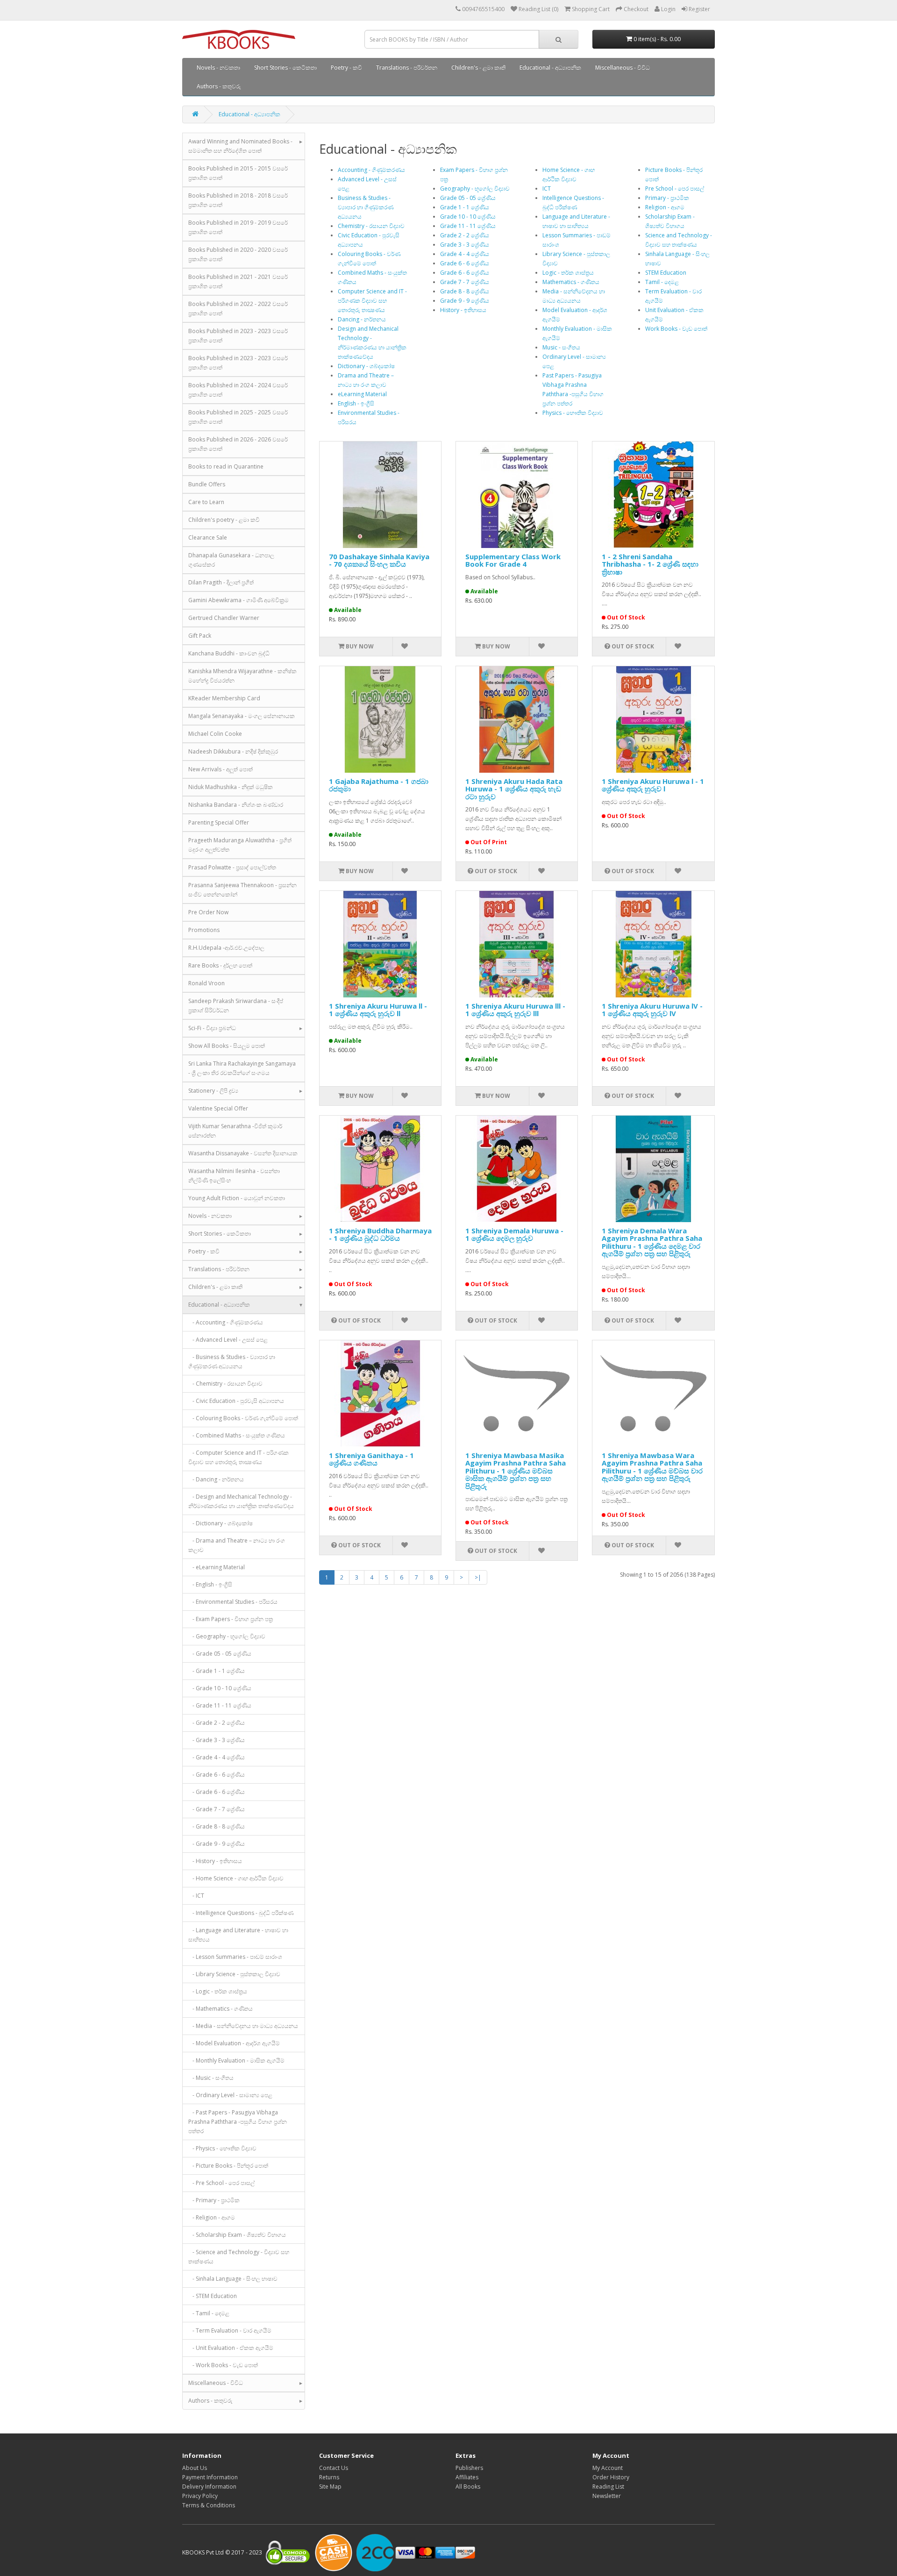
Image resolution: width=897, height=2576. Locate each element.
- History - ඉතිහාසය (215, 1861)
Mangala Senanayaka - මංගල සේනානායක (242, 716)
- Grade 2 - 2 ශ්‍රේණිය (217, 1723)
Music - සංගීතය (561, 347)
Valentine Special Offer (218, 1108)
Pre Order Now (208, 912)
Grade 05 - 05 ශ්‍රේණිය (468, 198)
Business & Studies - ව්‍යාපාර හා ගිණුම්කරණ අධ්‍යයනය (366, 207)
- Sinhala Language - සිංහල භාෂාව (233, 2279)
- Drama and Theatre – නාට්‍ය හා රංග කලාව (237, 1545)
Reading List (608, 2487)
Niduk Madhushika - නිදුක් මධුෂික (231, 787)
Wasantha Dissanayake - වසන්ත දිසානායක (243, 1153)
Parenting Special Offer (219, 822)
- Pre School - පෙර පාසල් (221, 2183)
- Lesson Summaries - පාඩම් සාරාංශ (235, 1957)
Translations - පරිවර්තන (407, 68)
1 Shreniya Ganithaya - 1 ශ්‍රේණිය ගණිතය (371, 1459)
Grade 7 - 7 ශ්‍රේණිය (465, 282)
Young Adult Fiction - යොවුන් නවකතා (237, 1198)
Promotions (204, 930)
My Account (608, 2468)
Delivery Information (209, 2487)
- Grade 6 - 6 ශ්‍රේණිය (217, 1775)
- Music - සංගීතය (211, 2078)
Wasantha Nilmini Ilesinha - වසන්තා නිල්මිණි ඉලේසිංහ (234, 1176)
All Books (468, 2487)
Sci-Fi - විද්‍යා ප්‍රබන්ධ (212, 1028)
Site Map (330, 2487)
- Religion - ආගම (212, 2217)
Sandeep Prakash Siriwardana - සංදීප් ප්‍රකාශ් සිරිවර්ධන (236, 1006)
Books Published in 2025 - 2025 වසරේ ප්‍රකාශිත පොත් (238, 417)
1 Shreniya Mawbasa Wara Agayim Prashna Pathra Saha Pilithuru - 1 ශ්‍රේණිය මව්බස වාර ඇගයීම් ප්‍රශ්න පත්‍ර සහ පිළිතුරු (652, 1467)
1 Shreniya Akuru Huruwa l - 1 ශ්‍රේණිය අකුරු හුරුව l (653, 785)
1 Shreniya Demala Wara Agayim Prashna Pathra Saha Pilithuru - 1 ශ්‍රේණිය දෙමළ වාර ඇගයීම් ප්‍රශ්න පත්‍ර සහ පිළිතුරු (652, 1242)
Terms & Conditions (209, 2505)
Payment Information (210, 2477)
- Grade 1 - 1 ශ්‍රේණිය (217, 1671)
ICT (547, 189)
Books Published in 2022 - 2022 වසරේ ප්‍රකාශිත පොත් (238, 309)
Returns (329, 2477)
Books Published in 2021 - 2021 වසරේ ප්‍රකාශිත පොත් (238, 281)
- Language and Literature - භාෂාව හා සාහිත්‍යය (238, 1935)
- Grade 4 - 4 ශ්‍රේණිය (217, 1757)
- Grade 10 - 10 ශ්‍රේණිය (220, 1688)
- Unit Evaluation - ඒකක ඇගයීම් (231, 2348)
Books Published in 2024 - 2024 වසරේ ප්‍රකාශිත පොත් (238, 390)
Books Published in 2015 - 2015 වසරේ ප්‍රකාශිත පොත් (238, 173)
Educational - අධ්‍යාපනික (550, 68)
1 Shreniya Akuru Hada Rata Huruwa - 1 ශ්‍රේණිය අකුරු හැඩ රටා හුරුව (514, 789)
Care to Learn (206, 502)
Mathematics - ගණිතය (571, 282)
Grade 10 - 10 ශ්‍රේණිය (468, 217)
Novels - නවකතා (218, 68)
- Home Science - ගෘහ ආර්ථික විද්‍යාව (236, 1878)
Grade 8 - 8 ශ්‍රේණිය (465, 291)
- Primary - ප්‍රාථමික (214, 2200)
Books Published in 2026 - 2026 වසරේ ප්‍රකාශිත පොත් (238, 444)
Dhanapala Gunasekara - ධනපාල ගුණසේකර (231, 560)
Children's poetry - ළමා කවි (224, 520)
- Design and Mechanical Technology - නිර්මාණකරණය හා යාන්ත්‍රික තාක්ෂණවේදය (241, 1501)
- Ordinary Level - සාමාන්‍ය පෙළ (230, 2095)
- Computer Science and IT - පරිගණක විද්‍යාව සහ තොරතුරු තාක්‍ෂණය (238, 1457)
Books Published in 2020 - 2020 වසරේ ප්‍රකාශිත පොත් (238, 254)
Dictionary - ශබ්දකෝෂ (366, 366)
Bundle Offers (207, 484)
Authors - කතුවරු (219, 86)
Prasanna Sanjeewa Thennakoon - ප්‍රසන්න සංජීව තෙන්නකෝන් (242, 890)
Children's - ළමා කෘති (478, 68)
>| (478, 1577)
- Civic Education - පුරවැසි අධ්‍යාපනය (236, 1401)
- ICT (196, 1896)
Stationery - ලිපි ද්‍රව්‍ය (213, 1091)
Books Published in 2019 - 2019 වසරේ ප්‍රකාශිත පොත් (238, 227)
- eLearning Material (217, 1567)
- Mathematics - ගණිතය (221, 2009)
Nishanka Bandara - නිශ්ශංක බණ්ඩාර (236, 805)
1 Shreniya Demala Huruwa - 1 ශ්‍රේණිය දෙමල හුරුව (514, 1235)
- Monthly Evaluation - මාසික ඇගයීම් (236, 2060)
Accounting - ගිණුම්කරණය (371, 170)
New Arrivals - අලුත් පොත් (221, 769)
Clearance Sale (208, 537)
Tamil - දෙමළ (662, 282)
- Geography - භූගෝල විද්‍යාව (227, 1636)
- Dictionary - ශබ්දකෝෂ (221, 1523)
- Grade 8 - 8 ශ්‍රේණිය (217, 1826)
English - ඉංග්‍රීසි (356, 403)
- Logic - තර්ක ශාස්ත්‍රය (218, 1991)
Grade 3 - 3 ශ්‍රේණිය (465, 245)
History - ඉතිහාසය (463, 310)
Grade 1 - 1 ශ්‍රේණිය (465, 207)
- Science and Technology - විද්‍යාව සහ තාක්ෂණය (239, 2257)
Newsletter (607, 2496)
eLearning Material (362, 394)
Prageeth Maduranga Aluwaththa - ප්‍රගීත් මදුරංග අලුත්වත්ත (240, 845)
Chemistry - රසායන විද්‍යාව (371, 226)
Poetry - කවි (346, 68)
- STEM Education (213, 2296)
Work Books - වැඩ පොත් (676, 329)
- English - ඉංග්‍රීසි (210, 1584)
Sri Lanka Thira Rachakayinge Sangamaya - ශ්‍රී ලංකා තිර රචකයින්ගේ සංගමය (242, 1068)
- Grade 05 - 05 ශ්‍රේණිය (220, 1654)
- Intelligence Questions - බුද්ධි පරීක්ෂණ (241, 1913)
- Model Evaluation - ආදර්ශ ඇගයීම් (234, 2043)
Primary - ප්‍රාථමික (667, 198)
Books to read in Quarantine (226, 466)
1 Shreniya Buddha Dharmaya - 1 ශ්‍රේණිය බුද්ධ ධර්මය (380, 1235)
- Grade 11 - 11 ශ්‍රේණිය (220, 1705)
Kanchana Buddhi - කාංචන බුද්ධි (229, 653)
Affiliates (467, 2477)
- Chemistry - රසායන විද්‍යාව (225, 1384)
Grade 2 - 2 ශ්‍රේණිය (465, 235)
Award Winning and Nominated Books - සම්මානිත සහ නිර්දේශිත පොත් (240, 146)
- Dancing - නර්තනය (216, 1479)
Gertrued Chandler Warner (224, 618)
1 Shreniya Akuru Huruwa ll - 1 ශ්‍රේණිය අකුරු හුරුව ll (378, 1010)
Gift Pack (200, 636)
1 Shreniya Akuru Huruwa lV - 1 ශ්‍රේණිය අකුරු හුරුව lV (652, 1010)
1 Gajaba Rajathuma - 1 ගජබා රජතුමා (379, 785)
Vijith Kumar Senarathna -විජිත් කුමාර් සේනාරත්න (235, 1131)
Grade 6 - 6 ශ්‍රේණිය (465, 263)
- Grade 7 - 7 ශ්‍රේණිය (217, 1809)
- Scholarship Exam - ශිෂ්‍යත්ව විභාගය (237, 2235)
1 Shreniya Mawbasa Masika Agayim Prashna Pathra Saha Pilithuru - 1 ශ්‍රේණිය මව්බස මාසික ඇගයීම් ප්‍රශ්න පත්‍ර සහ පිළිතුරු (516, 1471)
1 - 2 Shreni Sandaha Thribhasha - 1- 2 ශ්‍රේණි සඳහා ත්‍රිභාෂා (650, 564)
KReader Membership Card (224, 698)
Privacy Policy (200, 2496)
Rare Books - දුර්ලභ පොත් (220, 965)
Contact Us (334, 2468)
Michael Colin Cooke (215, 734)
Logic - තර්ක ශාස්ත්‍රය (568, 273)
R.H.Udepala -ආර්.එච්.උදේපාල (226, 948)
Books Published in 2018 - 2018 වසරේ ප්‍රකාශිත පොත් (238, 200)
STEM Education (666, 273)
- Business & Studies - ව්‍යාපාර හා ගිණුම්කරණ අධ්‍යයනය (232, 1362)
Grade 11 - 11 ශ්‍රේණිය (468, 226)
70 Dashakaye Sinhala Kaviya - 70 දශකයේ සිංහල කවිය (379, 560)
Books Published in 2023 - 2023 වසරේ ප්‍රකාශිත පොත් (238, 336)
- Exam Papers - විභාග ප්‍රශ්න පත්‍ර (231, 1619)
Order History (611, 2477)
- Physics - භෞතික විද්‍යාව (222, 2148)
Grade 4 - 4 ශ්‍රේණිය (465, 254)
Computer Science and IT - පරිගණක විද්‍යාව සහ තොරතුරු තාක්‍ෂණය (372, 301)
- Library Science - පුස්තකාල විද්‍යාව (234, 1974)
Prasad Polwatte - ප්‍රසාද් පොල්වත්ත (232, 867)
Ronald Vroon (206, 983)
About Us (195, 2468)
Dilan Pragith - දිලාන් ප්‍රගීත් (221, 582)
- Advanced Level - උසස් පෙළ (228, 1340)
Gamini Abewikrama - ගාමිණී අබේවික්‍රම (238, 600)
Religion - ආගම (665, 207)
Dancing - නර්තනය (362, 319)
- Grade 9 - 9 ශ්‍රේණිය (217, 1844)
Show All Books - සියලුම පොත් (227, 1046)
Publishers (469, 2468)
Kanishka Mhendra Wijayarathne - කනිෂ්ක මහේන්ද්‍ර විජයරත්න (242, 676)
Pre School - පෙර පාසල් (675, 189)
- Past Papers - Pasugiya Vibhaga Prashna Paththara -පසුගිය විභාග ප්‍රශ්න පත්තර (238, 2122)
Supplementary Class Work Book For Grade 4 (513, 560)
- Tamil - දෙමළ (209, 2313)
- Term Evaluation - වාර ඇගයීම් (230, 2330)
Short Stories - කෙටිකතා (285, 68)
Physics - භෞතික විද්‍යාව (573, 413)
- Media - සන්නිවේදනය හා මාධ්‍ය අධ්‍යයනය (243, 2026)
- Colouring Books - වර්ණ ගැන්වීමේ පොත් (243, 1418)
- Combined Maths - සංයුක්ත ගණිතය (237, 1435)
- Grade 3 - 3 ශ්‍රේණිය (217, 1740)
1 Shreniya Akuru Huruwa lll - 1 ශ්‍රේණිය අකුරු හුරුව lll (515, 1010)
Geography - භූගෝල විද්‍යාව (475, 189)
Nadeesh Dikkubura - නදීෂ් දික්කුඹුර (233, 751)
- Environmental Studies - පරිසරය (233, 1602)
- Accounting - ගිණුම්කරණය (226, 1322)
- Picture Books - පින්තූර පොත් (228, 2166)
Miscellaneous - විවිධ (623, 68)
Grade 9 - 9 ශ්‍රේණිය (465, 301)
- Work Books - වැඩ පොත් (223, 2365)
